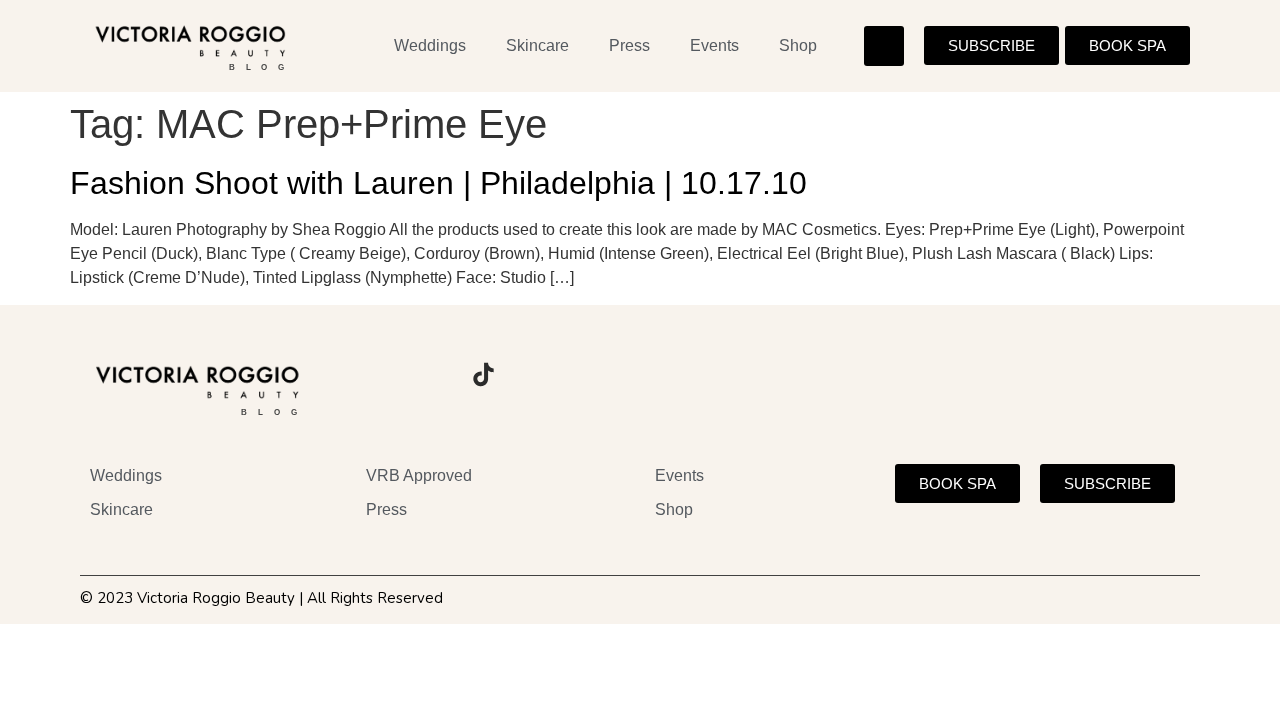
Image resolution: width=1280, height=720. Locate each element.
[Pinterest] (538, 375)
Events (714, 45)
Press (629, 45)
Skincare (537, 45)
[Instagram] (373, 375)
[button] (884, 46)
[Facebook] (428, 375)
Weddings (430, 45)
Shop (798, 45)
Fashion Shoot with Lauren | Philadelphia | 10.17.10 (438, 183)
